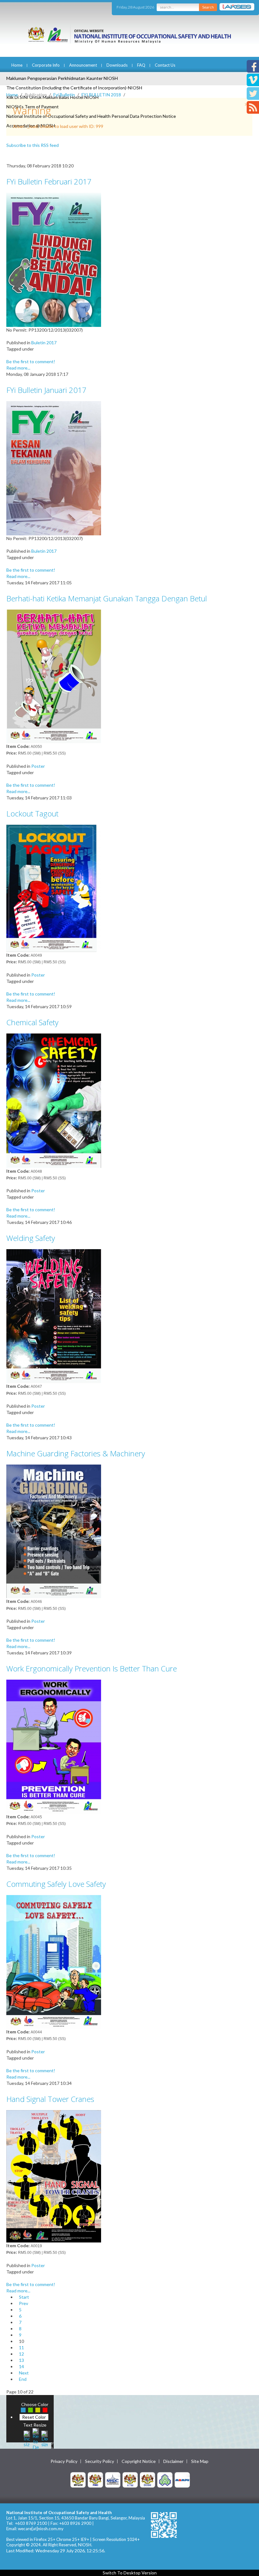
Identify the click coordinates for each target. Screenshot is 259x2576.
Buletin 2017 (44, 343)
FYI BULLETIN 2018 (101, 95)
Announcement (83, 65)
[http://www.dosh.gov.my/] (148, 2479)
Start (24, 2297)
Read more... (18, 368)
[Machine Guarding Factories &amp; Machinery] (54, 1531)
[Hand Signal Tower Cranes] (54, 2176)
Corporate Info (46, 65)
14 (21, 2366)
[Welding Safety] (54, 1316)
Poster (38, 766)
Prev (24, 2303)
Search (208, 7)
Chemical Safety (32, 1022)
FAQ (141, 65)
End (23, 2379)
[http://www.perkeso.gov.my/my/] (165, 2479)
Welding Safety (31, 1238)
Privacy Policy (64, 2461)
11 (21, 2347)
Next (24, 2373)
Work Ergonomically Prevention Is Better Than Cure (92, 1668)
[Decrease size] (45, 2438)
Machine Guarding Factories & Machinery (76, 1453)
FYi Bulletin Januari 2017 (46, 390)
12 (21, 2354)
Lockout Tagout (32, 813)
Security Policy (99, 2461)
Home (17, 65)
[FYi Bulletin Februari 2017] (54, 259)
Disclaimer (173, 2461)
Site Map (200, 2461)
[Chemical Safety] (54, 1100)
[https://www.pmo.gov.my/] (95, 2479)
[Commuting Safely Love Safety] (54, 1961)
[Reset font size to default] (36, 2438)
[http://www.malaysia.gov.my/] (78, 2479)
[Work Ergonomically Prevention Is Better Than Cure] (54, 1746)
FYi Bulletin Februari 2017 (49, 181)
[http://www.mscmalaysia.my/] (113, 2479)
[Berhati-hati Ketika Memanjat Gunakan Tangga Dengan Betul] (54, 676)
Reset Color (34, 2417)
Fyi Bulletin (64, 95)
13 (21, 2360)
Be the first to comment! (31, 361)
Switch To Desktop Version (130, 2573)
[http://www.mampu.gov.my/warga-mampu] (182, 2479)
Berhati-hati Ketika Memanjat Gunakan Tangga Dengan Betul (107, 598)
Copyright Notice (139, 2461)
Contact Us (165, 65)
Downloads (117, 65)
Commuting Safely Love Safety (56, 1884)
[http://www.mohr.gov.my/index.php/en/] (130, 2479)
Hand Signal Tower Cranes (50, 2099)
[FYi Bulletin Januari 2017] (54, 468)
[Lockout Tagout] (54, 888)
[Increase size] (27, 2438)
